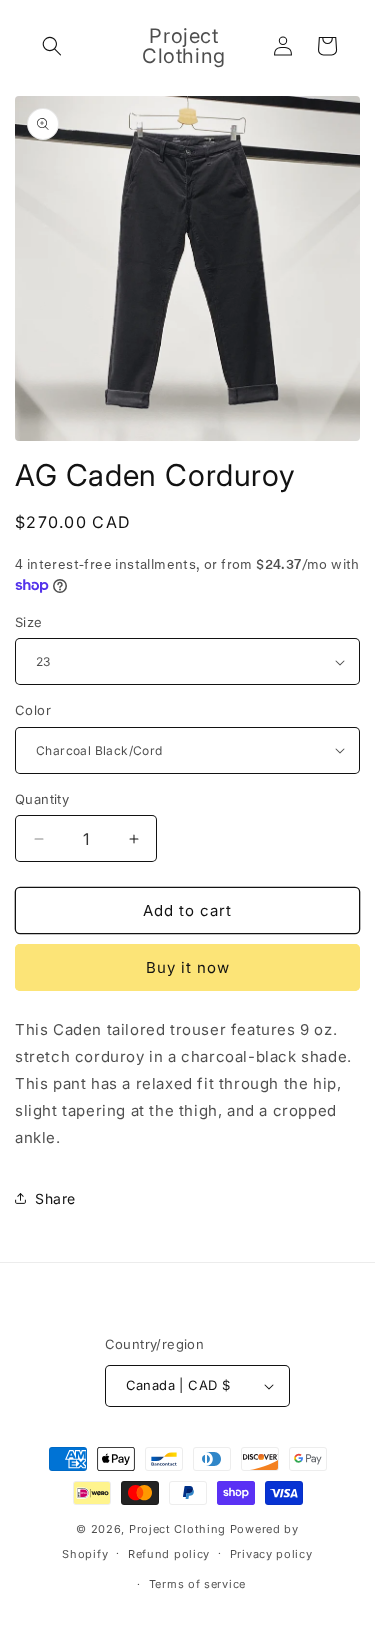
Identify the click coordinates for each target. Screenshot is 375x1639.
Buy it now (188, 967)
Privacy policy (271, 1554)
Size (29, 622)
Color (33, 710)
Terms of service (197, 1584)
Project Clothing (177, 1529)
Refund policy (169, 1554)
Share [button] (55, 1198)
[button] (52, 46)
